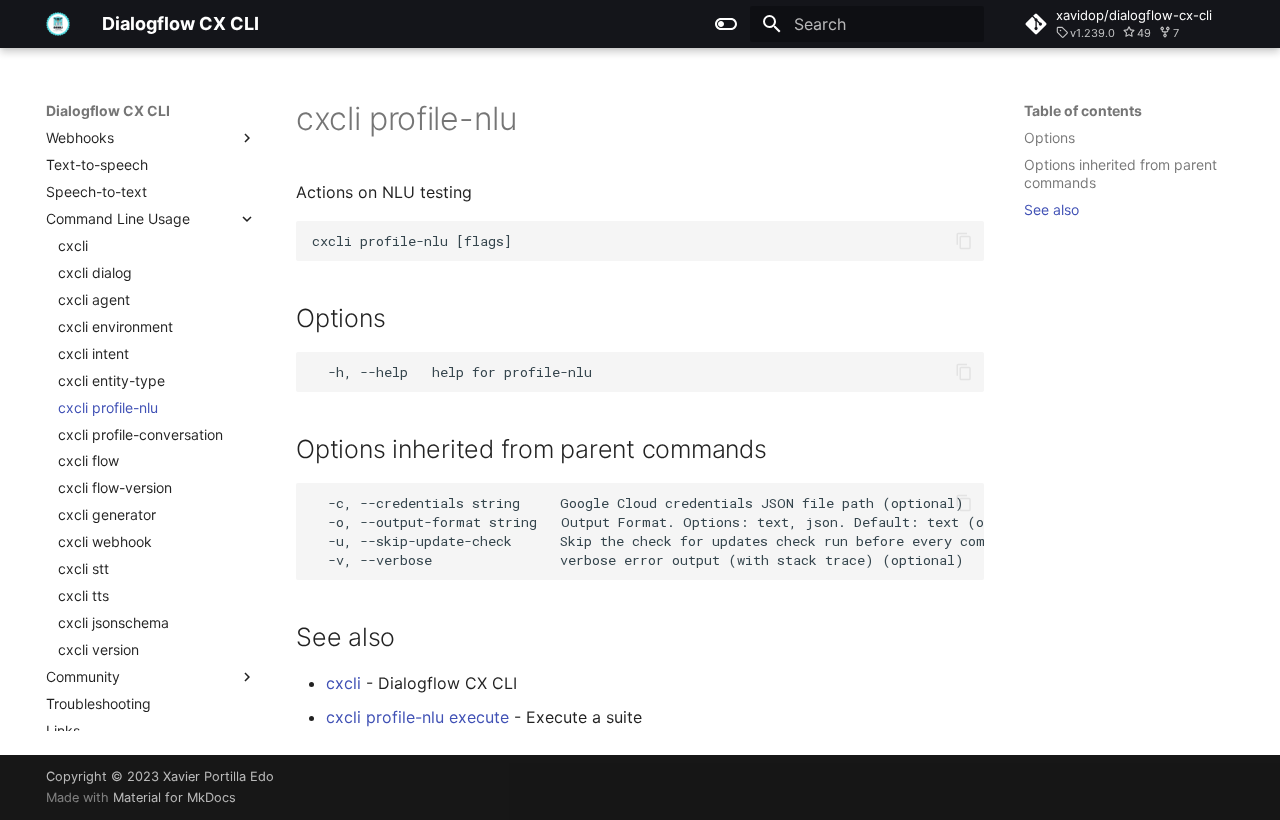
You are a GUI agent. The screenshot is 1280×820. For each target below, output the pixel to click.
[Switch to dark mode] (726, 24)
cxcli (343, 683)
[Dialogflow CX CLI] (58, 24)
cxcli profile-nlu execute (417, 717)
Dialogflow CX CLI (108, 110)
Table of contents (1083, 110)
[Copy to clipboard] (964, 241)
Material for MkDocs (174, 797)
